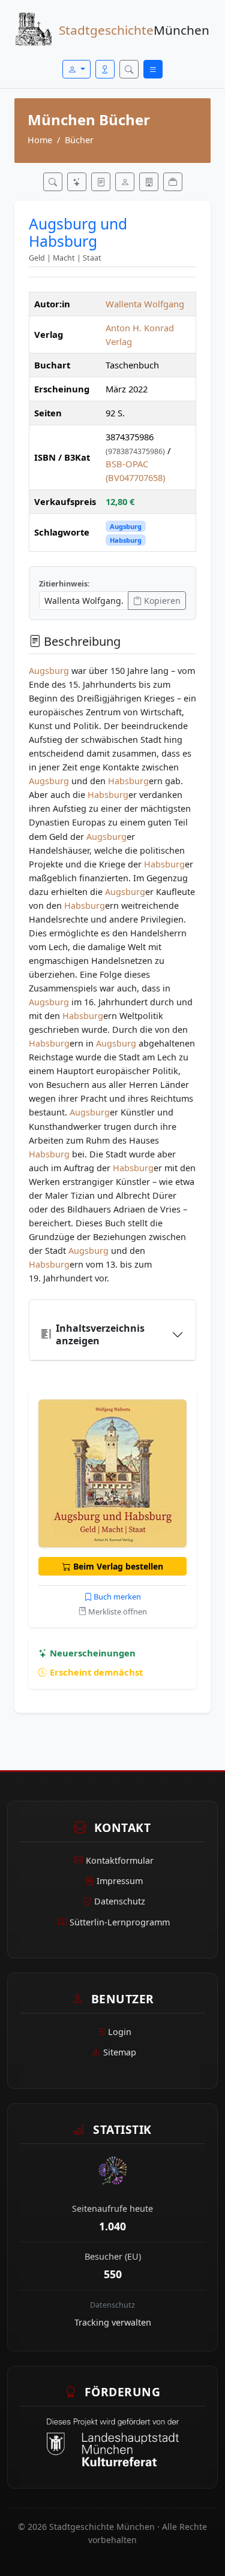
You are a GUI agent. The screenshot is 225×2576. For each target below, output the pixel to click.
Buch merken (116, 1597)
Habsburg (126, 540)
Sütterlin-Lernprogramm (120, 1922)
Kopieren (161, 601)
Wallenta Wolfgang (145, 304)
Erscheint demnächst (95, 1672)
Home (40, 140)
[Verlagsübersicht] (149, 182)
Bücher (79, 140)
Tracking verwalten (113, 2322)
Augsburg (126, 526)
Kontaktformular (120, 1860)
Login (120, 2032)
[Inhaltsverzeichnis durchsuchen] (101, 182)
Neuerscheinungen (91, 1653)
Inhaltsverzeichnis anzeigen (100, 1334)
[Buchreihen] (173, 182)
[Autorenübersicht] (125, 182)
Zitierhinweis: (64, 584)
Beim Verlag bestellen (117, 1566)
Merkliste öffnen (117, 1611)
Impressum (120, 1881)
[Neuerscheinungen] (77, 182)
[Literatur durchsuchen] (53, 182)
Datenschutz (120, 1901)
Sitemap (120, 2052)
